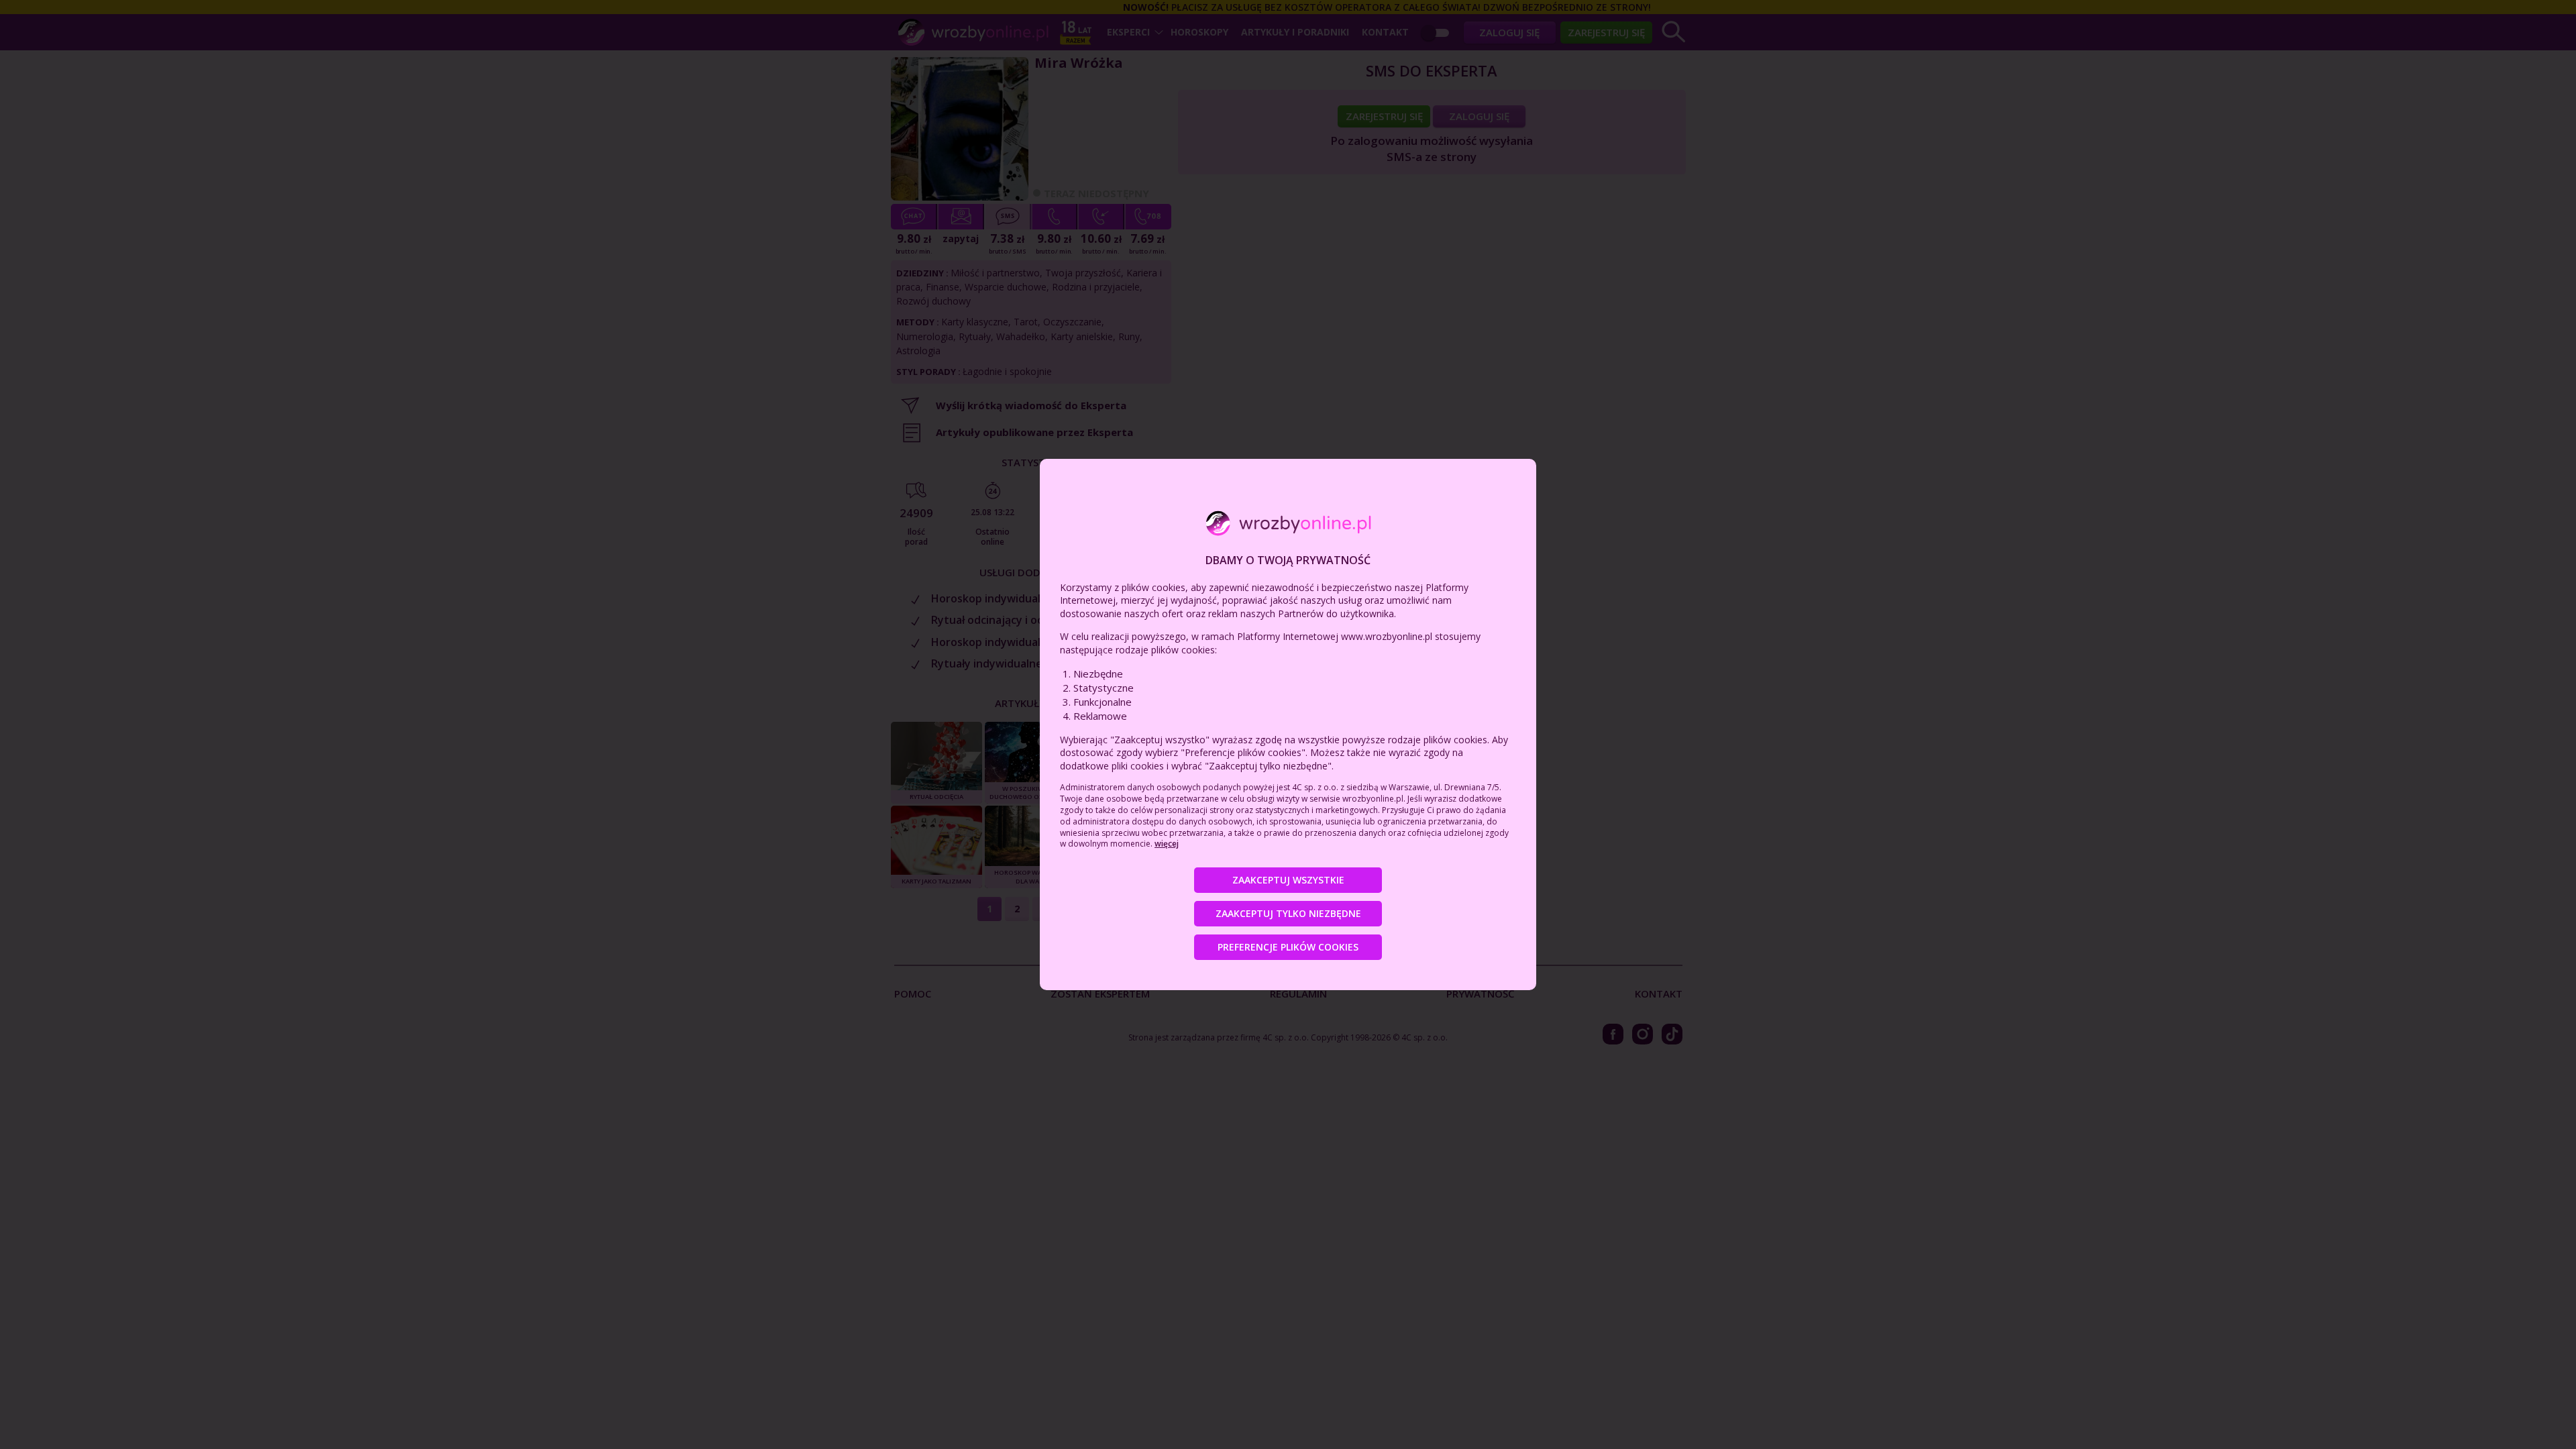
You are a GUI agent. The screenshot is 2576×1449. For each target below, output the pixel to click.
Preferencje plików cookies (1288, 947)
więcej (1167, 844)
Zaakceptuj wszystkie (1288, 880)
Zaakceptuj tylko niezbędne (1288, 913)
